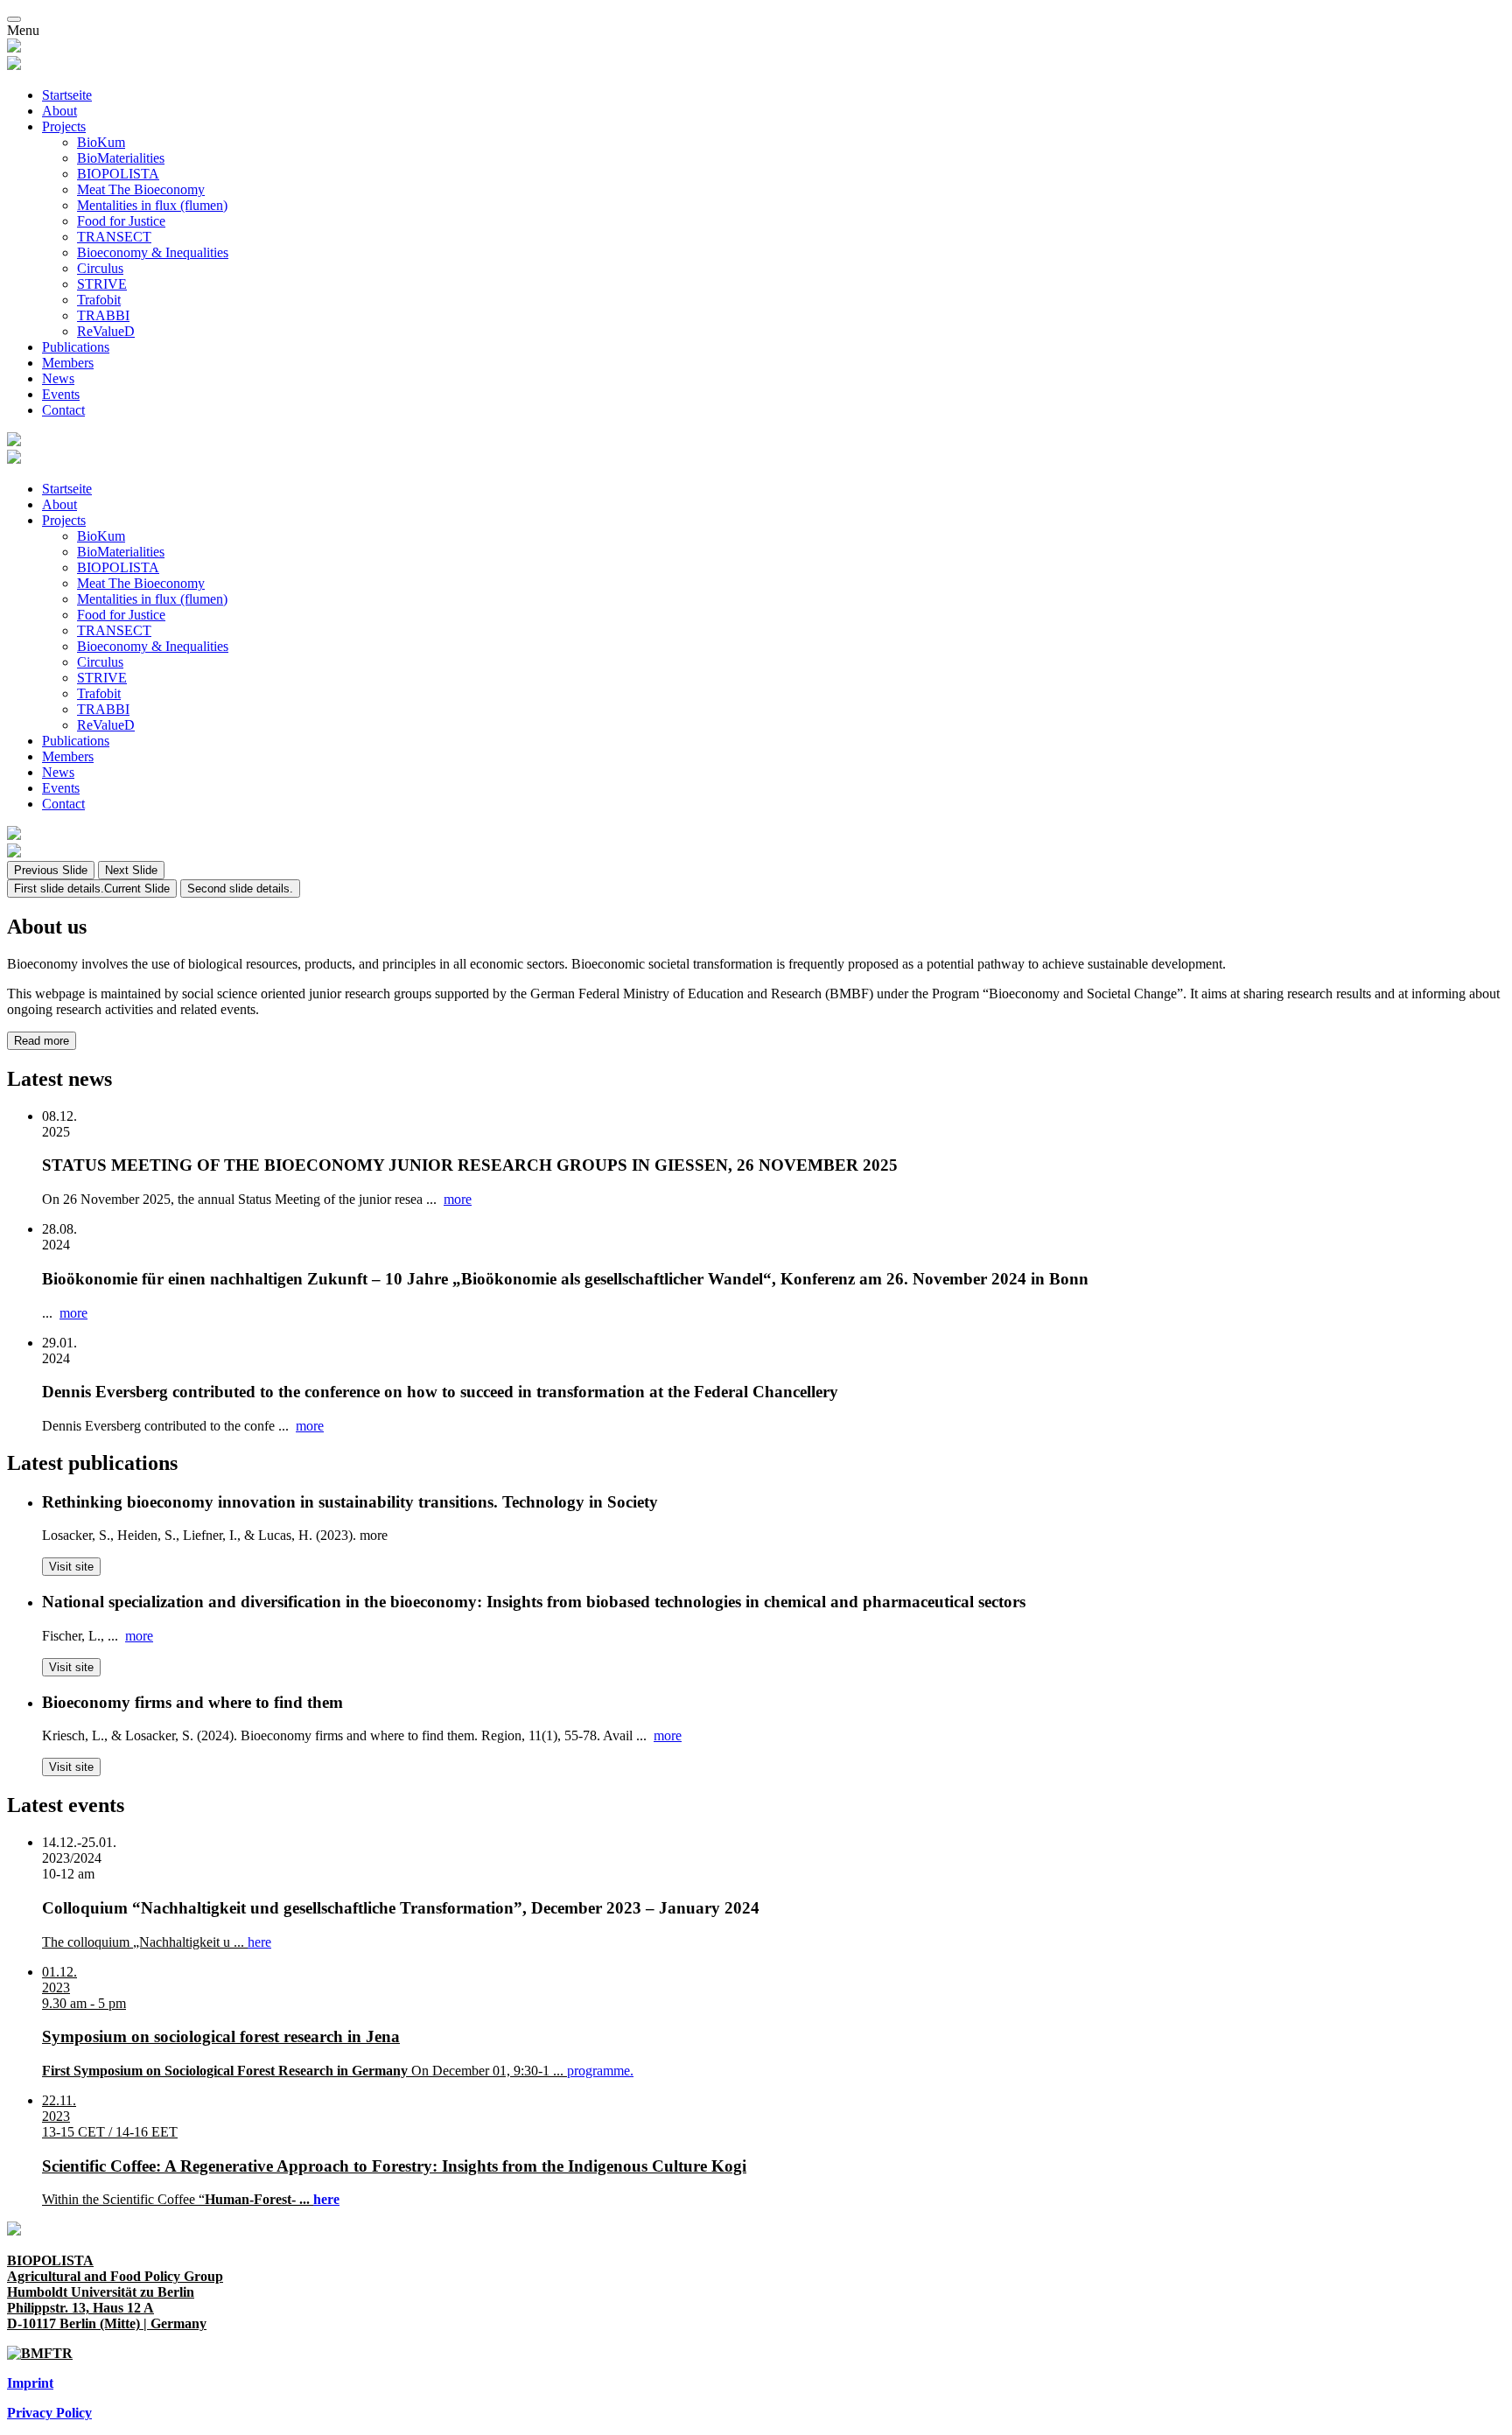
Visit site (71, 1567)
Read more (42, 1041)
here (259, 1942)
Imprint (30, 2383)
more (458, 1199)
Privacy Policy (49, 2413)
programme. (600, 2071)
